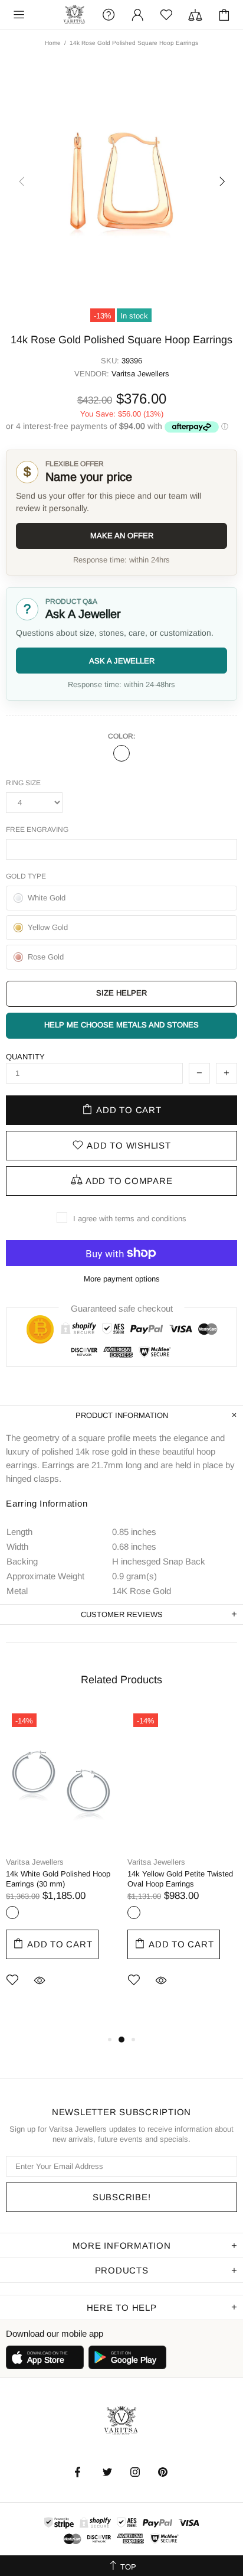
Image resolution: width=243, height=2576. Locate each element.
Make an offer (122, 536)
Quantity (25, 1057)
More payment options (122, 1279)
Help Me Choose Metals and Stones (121, 1025)
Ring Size (23, 783)
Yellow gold (134, 1913)
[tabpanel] (61, 1865)
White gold (12, 1913)
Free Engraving (37, 830)
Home (53, 43)
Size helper (121, 993)
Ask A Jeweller (122, 661)
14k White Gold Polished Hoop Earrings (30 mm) (58, 1879)
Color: (121, 736)
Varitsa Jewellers (75, 15)
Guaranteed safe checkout (122, 1308)
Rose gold (121, 753)
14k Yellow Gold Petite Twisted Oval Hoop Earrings (180, 1879)
